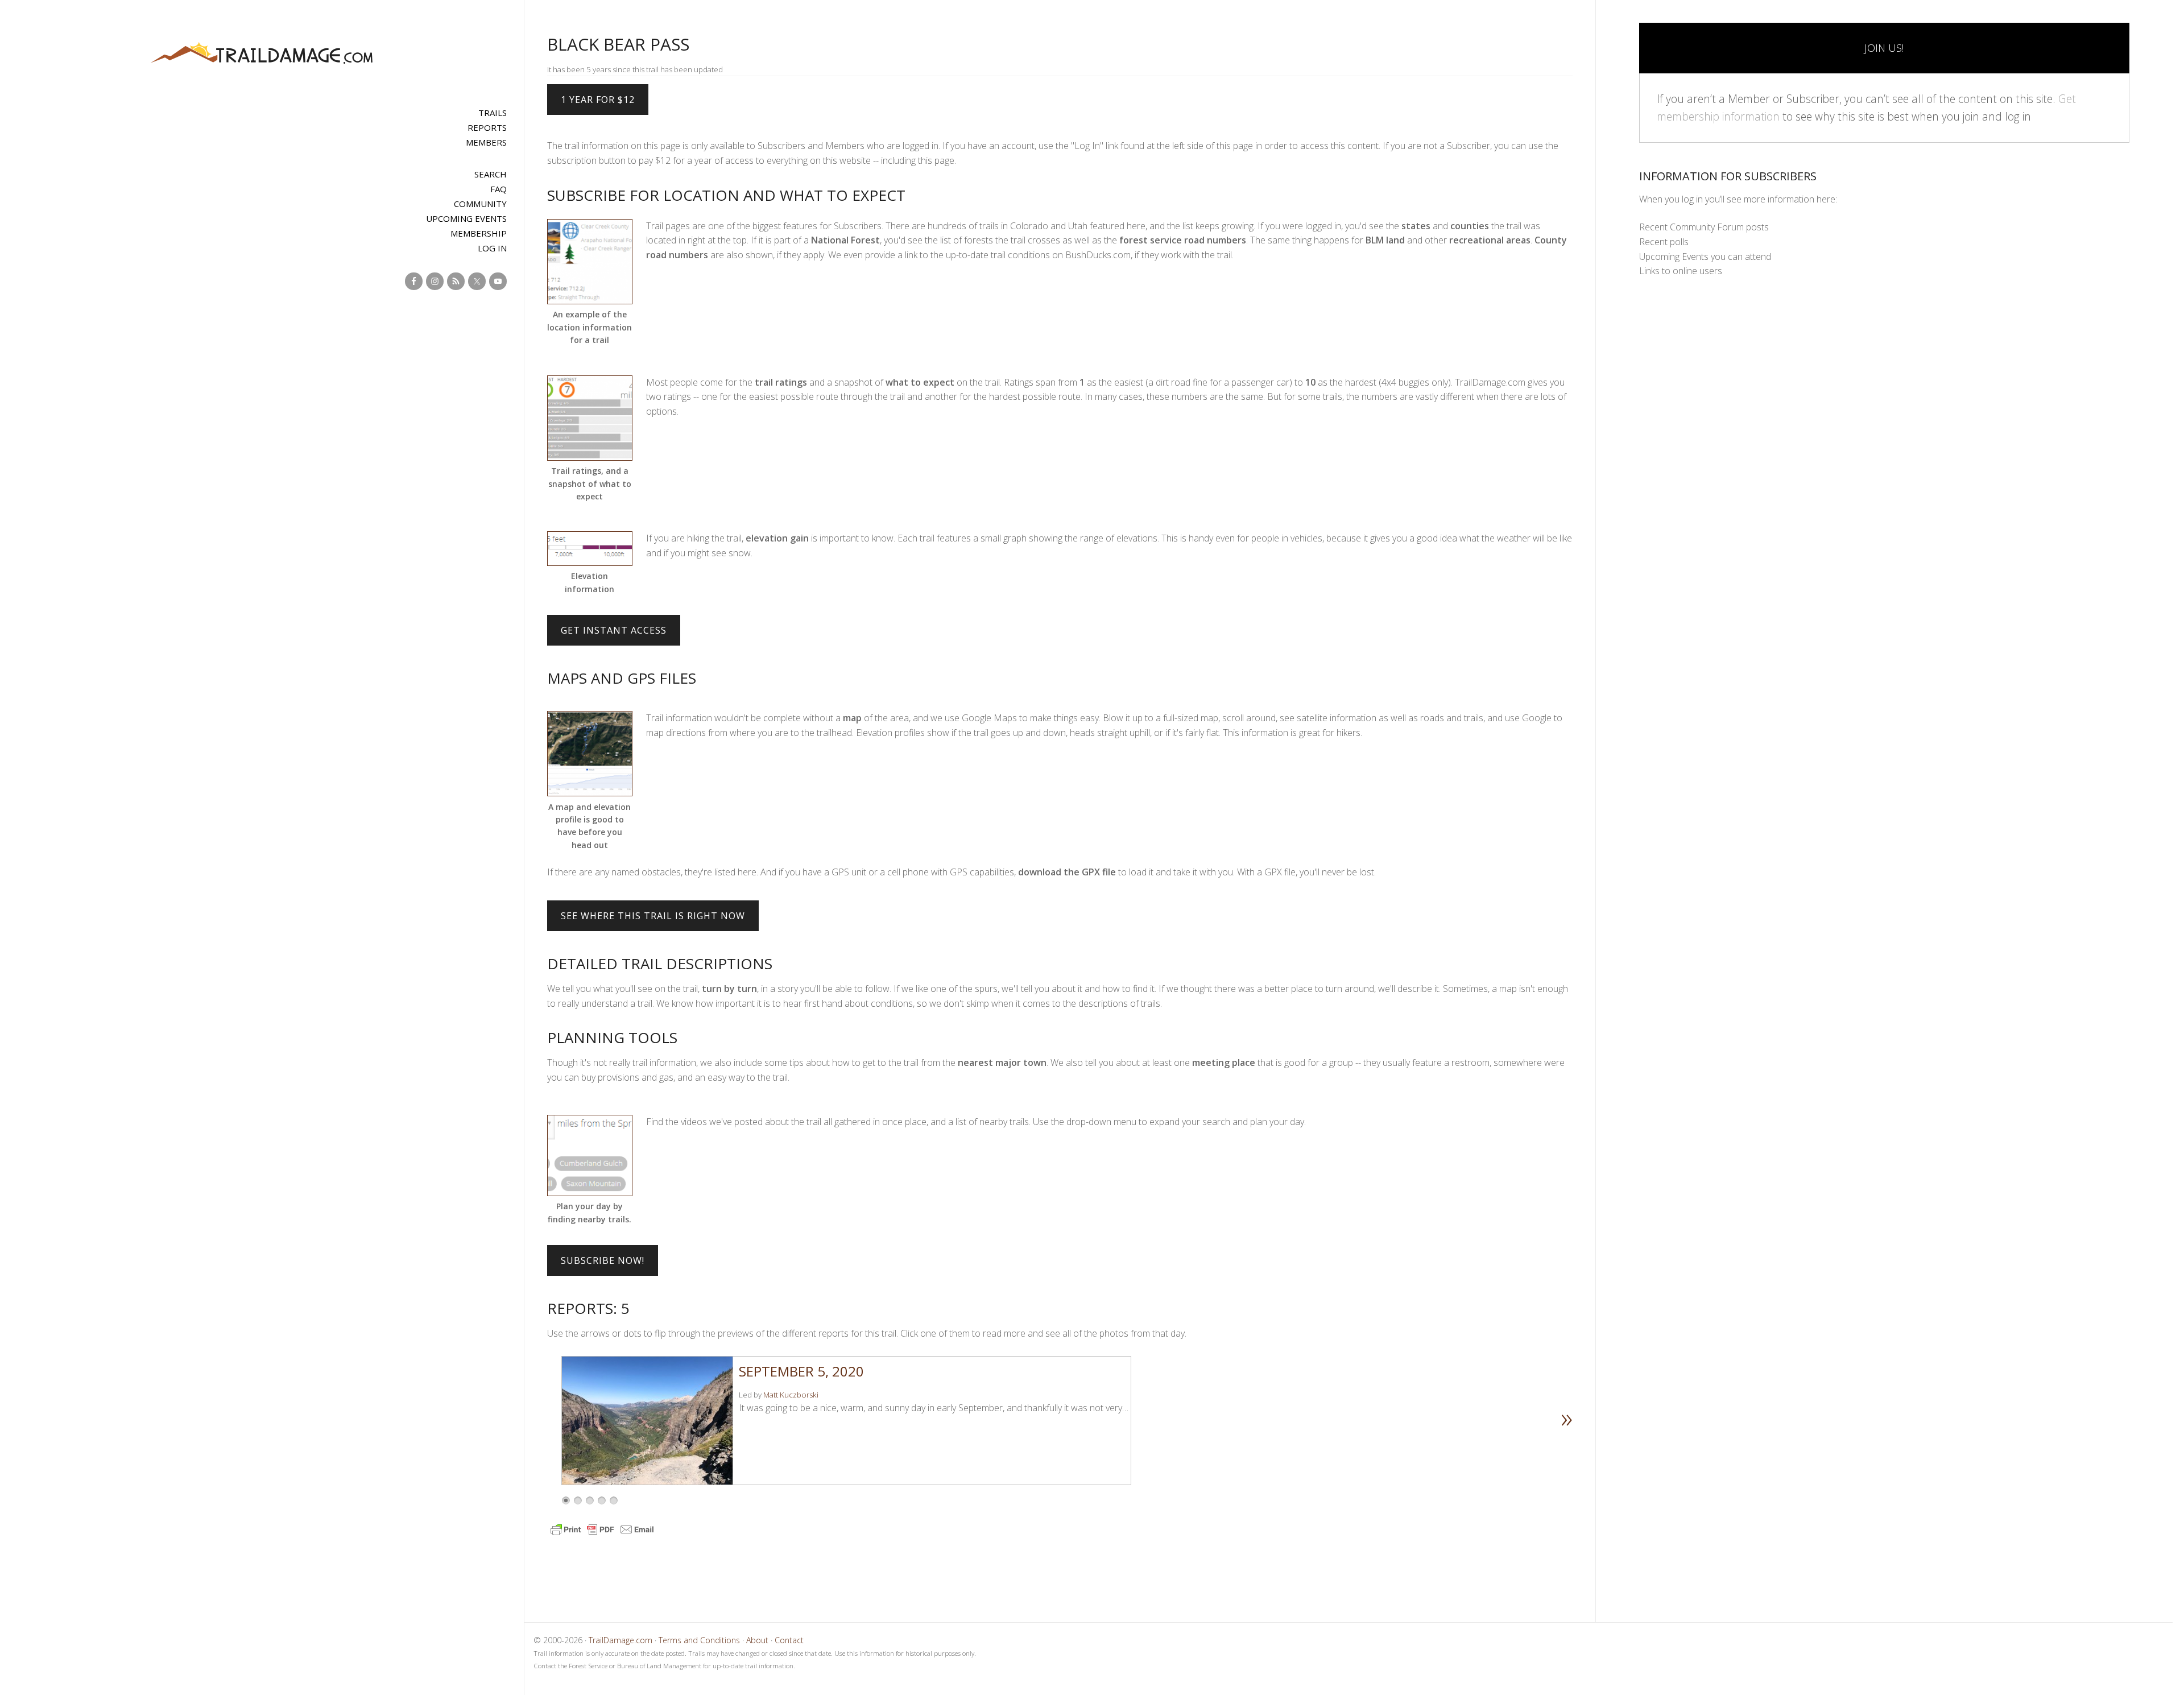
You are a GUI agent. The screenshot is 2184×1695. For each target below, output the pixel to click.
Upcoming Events (466, 218)
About (757, 1640)
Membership (479, 233)
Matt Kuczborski (791, 1395)
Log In (492, 248)
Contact (789, 1640)
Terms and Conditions (699, 1640)
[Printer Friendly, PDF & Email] (602, 1535)
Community (480, 204)
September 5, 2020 (801, 1371)
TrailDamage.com (262, 54)
